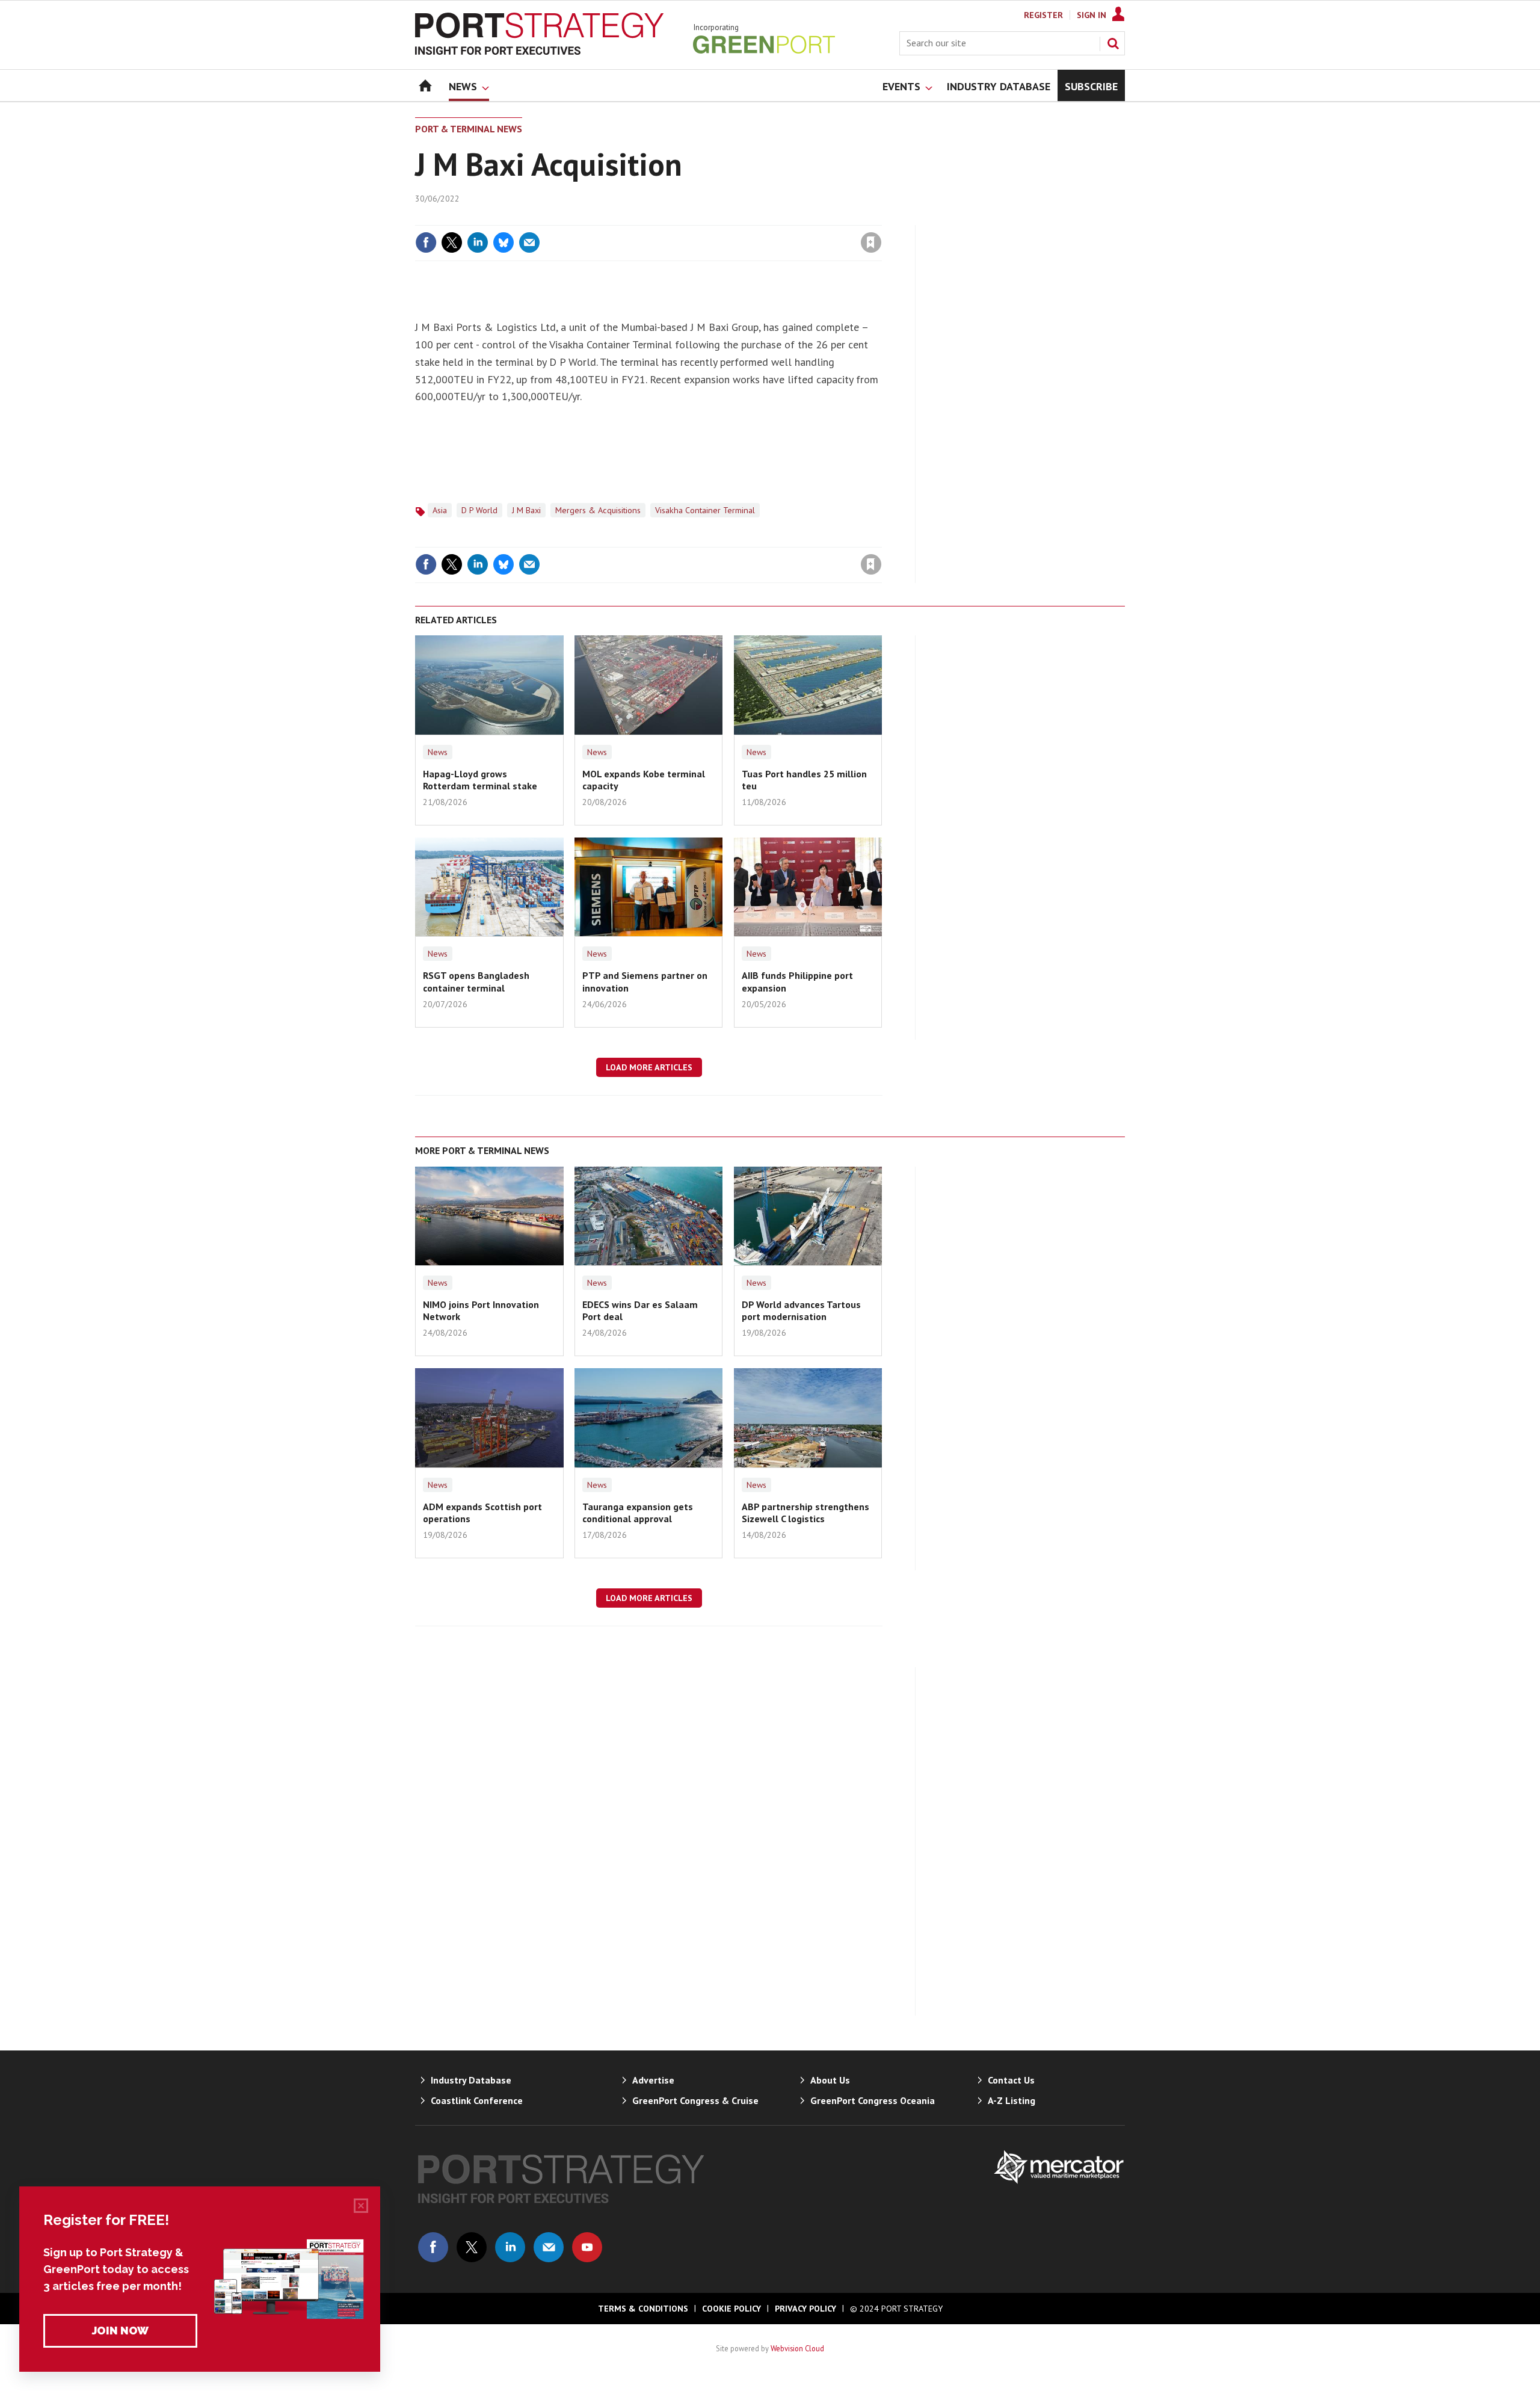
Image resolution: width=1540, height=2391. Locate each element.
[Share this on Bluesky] (504, 242)
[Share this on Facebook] (426, 242)
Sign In (1092, 15)
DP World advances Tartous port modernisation (801, 1310)
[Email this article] (529, 242)
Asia (440, 510)
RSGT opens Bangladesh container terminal (476, 981)
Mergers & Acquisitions (598, 510)
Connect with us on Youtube (587, 2247)
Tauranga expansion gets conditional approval (638, 1513)
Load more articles (649, 1067)
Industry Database (471, 2080)
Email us (549, 2247)
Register (1043, 15)
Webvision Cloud (797, 2348)
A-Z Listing (1012, 2100)
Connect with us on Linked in (510, 2247)
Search (1113, 43)
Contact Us (1011, 2080)
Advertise (653, 2080)
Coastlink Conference (477, 2100)
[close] (881, 218)
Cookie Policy (731, 2309)
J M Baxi (526, 510)
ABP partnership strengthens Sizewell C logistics (805, 1513)
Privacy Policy (805, 2309)
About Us (830, 2080)
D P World (479, 510)
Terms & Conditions (643, 2309)
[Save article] (871, 242)
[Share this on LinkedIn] (478, 242)
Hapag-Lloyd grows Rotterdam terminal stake (480, 780)
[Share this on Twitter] (452, 242)
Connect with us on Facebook (433, 2247)
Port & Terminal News (469, 129)
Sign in (730, 218)
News (438, 752)
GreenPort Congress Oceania (873, 2100)
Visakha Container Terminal (705, 510)
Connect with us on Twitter (472, 2247)
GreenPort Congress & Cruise (695, 2100)
